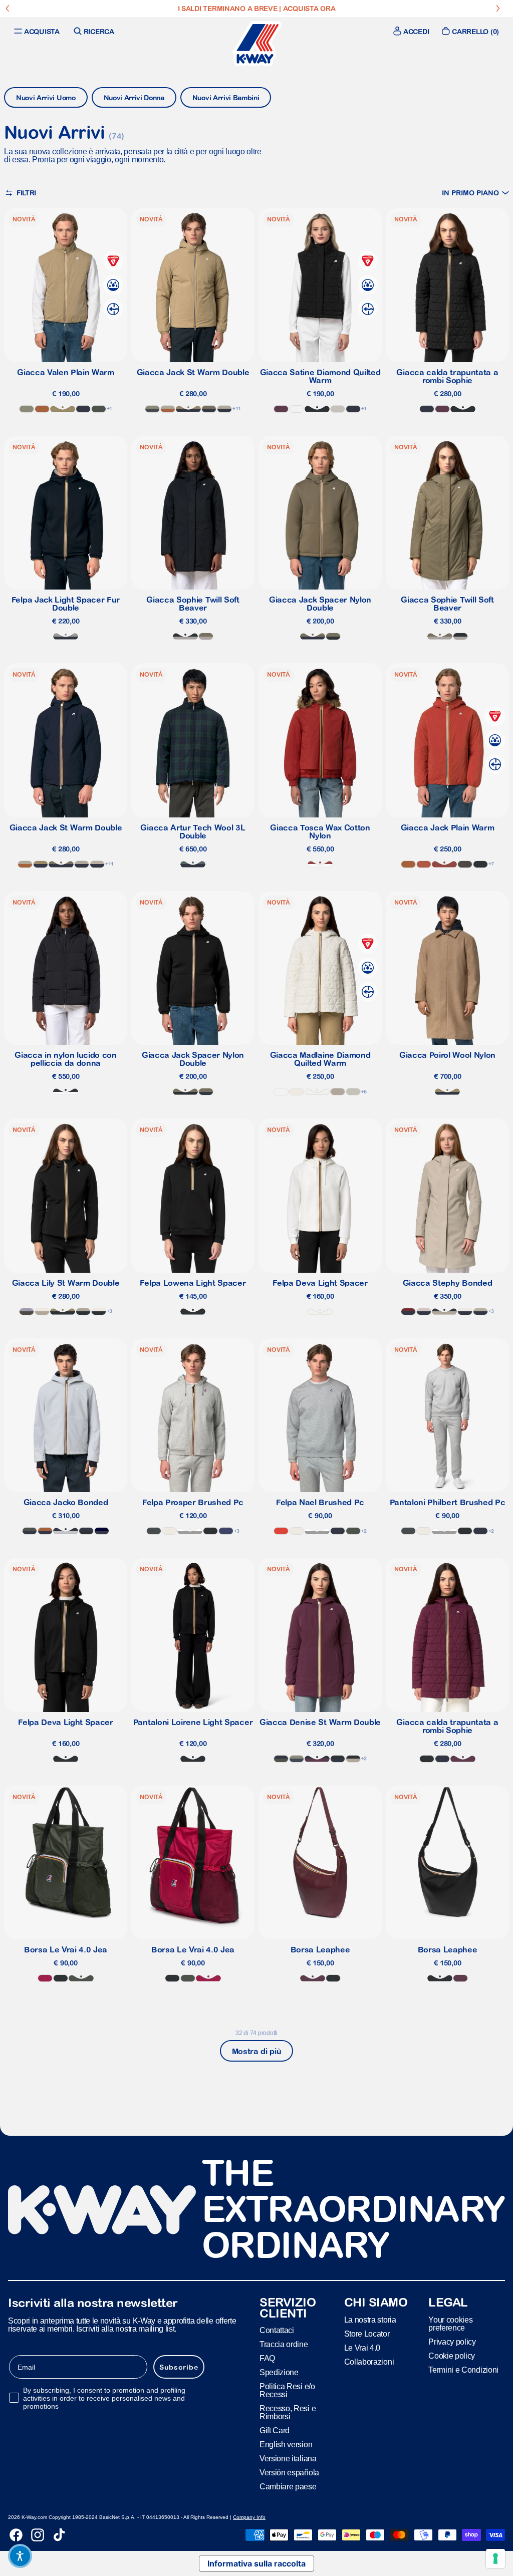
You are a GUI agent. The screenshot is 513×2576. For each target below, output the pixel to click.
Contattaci (277, 2330)
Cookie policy (452, 2356)
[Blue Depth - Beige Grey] (97, 864)
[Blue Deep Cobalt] (226, 1531)
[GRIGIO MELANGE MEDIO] (190, 1531)
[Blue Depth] (83, 409)
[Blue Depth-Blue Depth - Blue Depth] (102, 1531)
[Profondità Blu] (427, 409)
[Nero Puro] (61, 1978)
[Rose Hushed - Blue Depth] (424, 1312)
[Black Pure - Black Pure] (480, 864)
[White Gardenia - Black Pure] (99, 1312)
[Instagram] (38, 2535)
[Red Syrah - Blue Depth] (408, 1312)
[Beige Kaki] (63, 409)
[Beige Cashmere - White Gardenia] (42, 1312)
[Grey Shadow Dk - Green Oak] (152, 409)
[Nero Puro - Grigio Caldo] (185, 636)
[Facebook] (16, 2535)
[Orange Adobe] (42, 409)
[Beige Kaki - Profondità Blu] (188, 409)
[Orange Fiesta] (281, 1531)
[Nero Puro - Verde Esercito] (333, 636)
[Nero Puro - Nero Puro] (317, 409)
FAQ (267, 2358)
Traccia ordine (284, 2344)
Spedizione (279, 2372)
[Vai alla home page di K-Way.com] (256, 44)
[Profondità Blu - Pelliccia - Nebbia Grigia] (66, 636)
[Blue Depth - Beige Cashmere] (224, 409)
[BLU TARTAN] (193, 864)
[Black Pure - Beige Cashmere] (83, 1312)
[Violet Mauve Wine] (281, 409)
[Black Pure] (210, 1531)
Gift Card (275, 2430)
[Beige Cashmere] (338, 1092)
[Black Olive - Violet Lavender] (27, 1312)
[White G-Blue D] (465, 1312)
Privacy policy (452, 2342)
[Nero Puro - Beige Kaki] (63, 1312)
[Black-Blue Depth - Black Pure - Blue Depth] (86, 1531)
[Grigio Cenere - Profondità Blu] (66, 1531)
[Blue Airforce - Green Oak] (297, 1759)
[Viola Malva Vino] (442, 409)
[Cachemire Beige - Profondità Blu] (444, 1312)
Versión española (289, 2473)
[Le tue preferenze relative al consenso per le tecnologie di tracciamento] (495, 2558)
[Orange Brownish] (424, 864)
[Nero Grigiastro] (66, 1092)
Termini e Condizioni (463, 2370)
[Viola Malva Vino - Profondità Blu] (317, 1759)
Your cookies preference (450, 2324)
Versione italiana (288, 2459)
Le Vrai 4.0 (362, 2348)
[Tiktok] (59, 2535)
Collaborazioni (369, 2362)
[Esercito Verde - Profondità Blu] (313, 636)
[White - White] (297, 409)
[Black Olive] (465, 864)
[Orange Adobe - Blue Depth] (45, 1531)
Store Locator (367, 2334)
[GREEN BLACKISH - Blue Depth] (30, 1531)
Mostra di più (257, 2051)
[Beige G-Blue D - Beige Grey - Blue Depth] (480, 1312)
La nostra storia (370, 2320)
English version (286, 2445)
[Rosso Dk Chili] (320, 864)
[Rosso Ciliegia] (45, 1978)
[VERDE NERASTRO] (81, 1978)
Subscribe (179, 2367)
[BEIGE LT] (338, 409)
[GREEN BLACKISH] (99, 409)
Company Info (249, 2517)
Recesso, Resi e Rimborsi (288, 2412)
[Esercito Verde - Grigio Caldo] (206, 636)
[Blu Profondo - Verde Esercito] (209, 409)
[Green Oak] (27, 409)
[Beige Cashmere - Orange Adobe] (168, 409)
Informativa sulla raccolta (256, 2563)
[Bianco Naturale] (317, 1092)
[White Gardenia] (297, 1092)
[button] (475, 193)
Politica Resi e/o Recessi (287, 2390)
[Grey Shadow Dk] (154, 1531)
